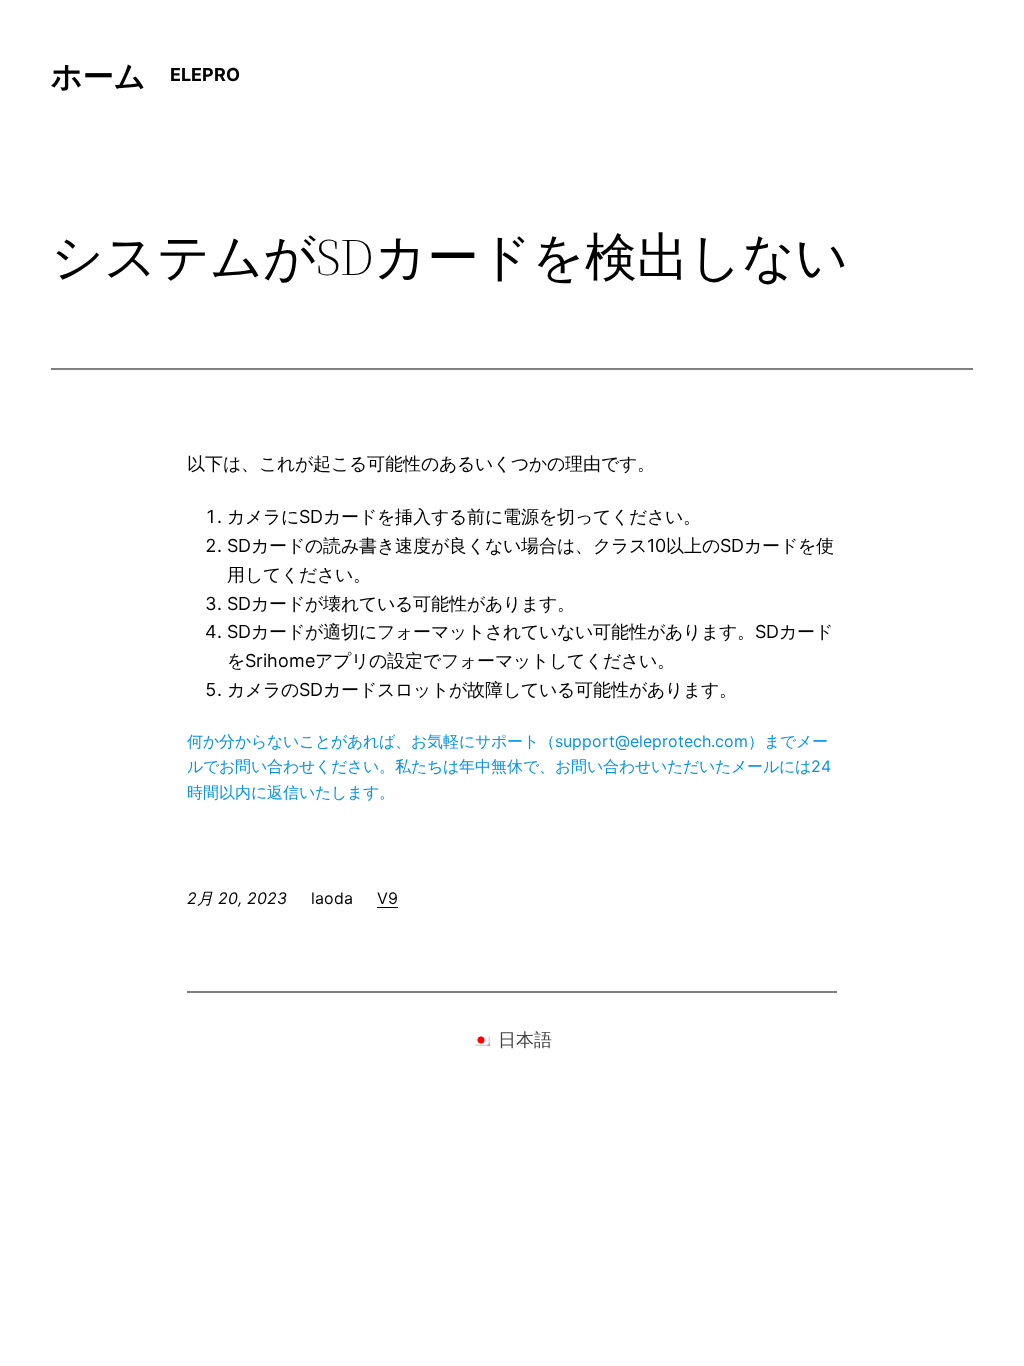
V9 (387, 898)
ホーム (98, 75)
